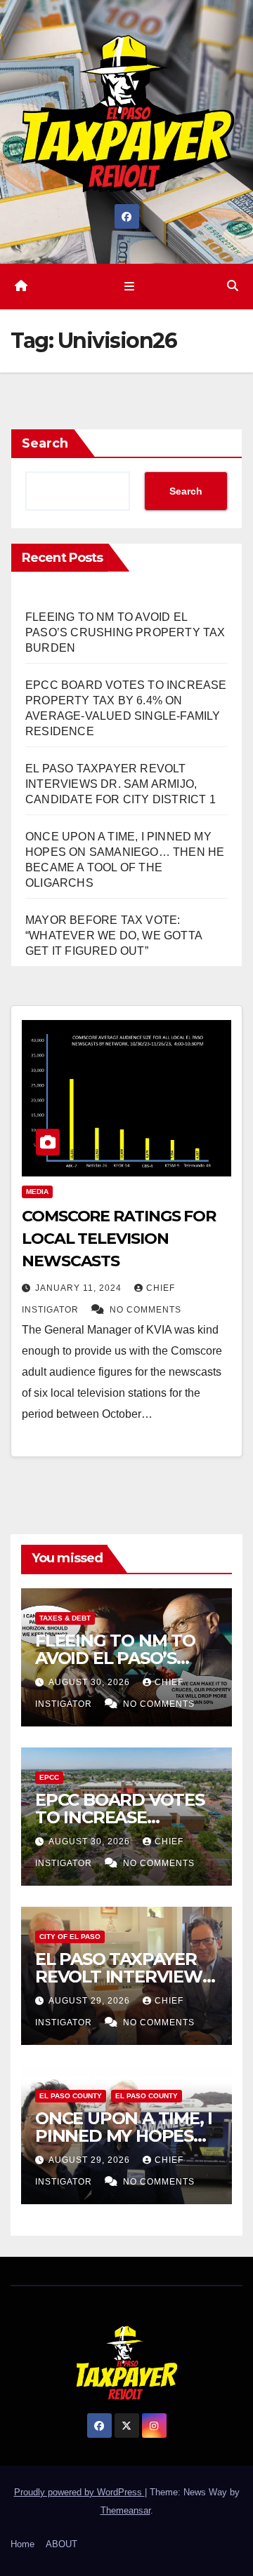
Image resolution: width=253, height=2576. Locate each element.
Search (45, 443)
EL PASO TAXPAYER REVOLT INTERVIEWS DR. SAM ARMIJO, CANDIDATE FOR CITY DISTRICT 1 (121, 784)
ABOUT (61, 2544)
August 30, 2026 (91, 1682)
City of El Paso (70, 1937)
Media (37, 1192)
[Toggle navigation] (129, 286)
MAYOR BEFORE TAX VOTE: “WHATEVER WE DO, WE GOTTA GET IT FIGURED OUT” (113, 935)
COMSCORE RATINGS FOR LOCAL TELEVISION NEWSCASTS (119, 1239)
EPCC (49, 1777)
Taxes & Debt (65, 1618)
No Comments (145, 1310)
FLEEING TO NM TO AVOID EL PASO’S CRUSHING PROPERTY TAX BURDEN (125, 632)
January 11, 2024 (80, 1288)
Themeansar (125, 2510)
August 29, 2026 (91, 2001)
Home (22, 2544)
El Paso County (71, 2096)
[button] (233, 286)
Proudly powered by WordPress (79, 2492)
